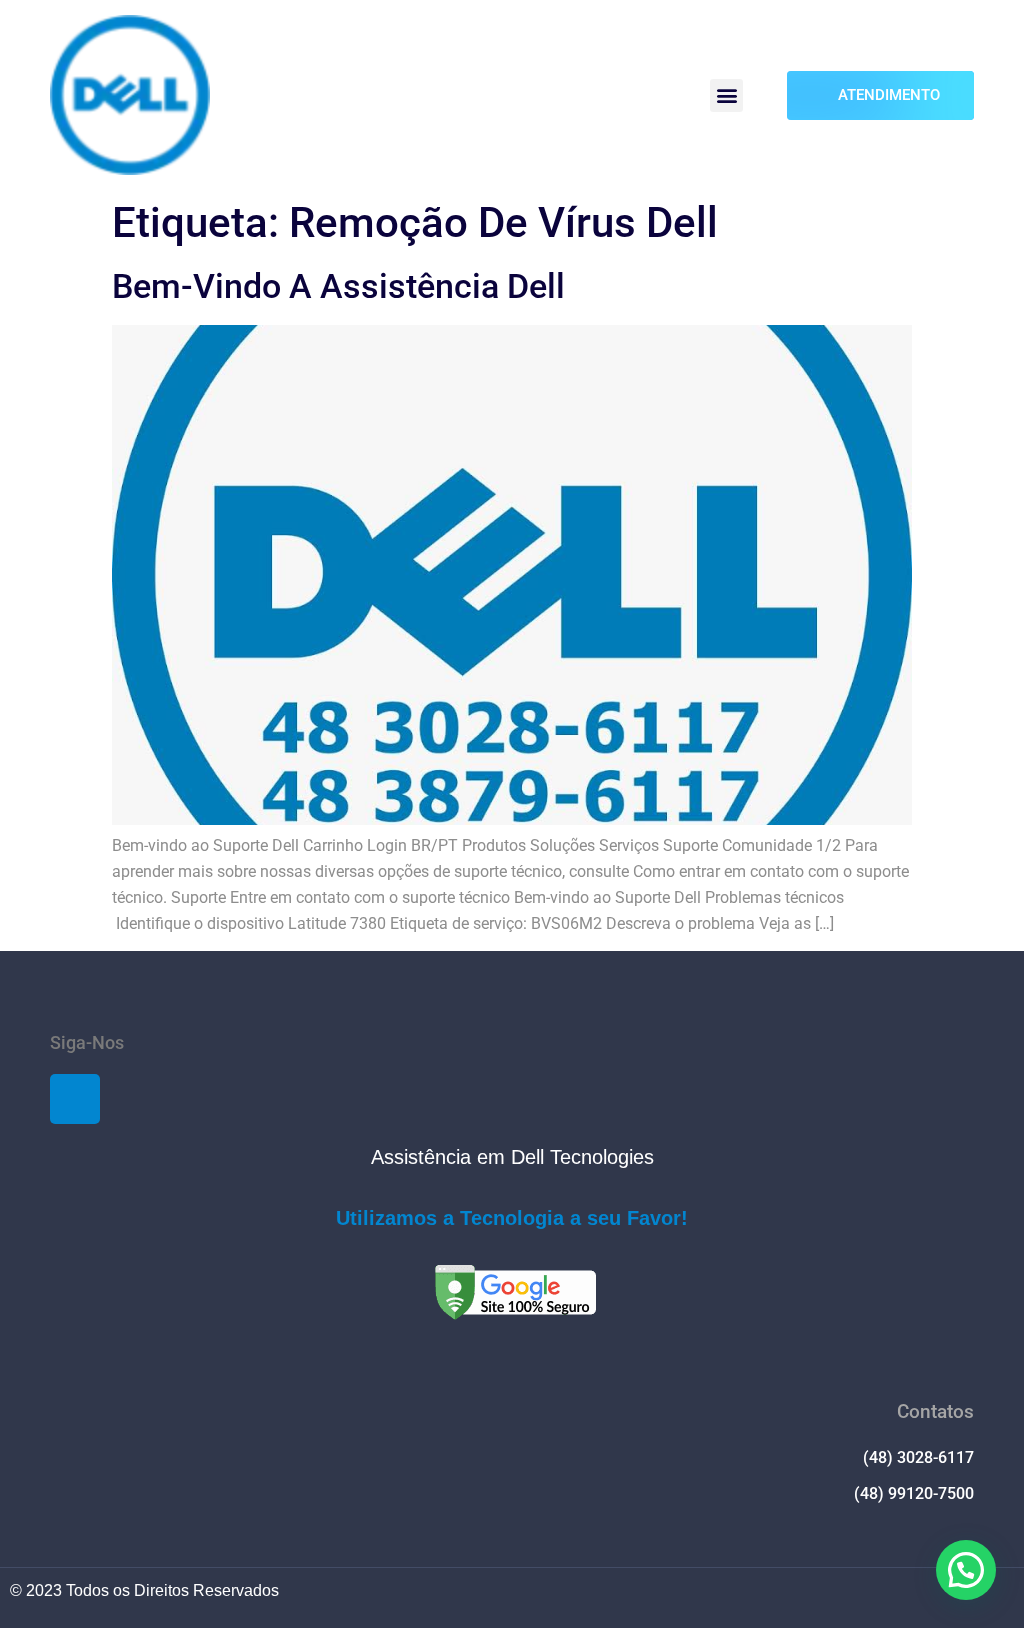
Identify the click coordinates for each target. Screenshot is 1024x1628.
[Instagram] (75, 1099)
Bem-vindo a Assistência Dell (338, 286)
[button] (726, 95)
